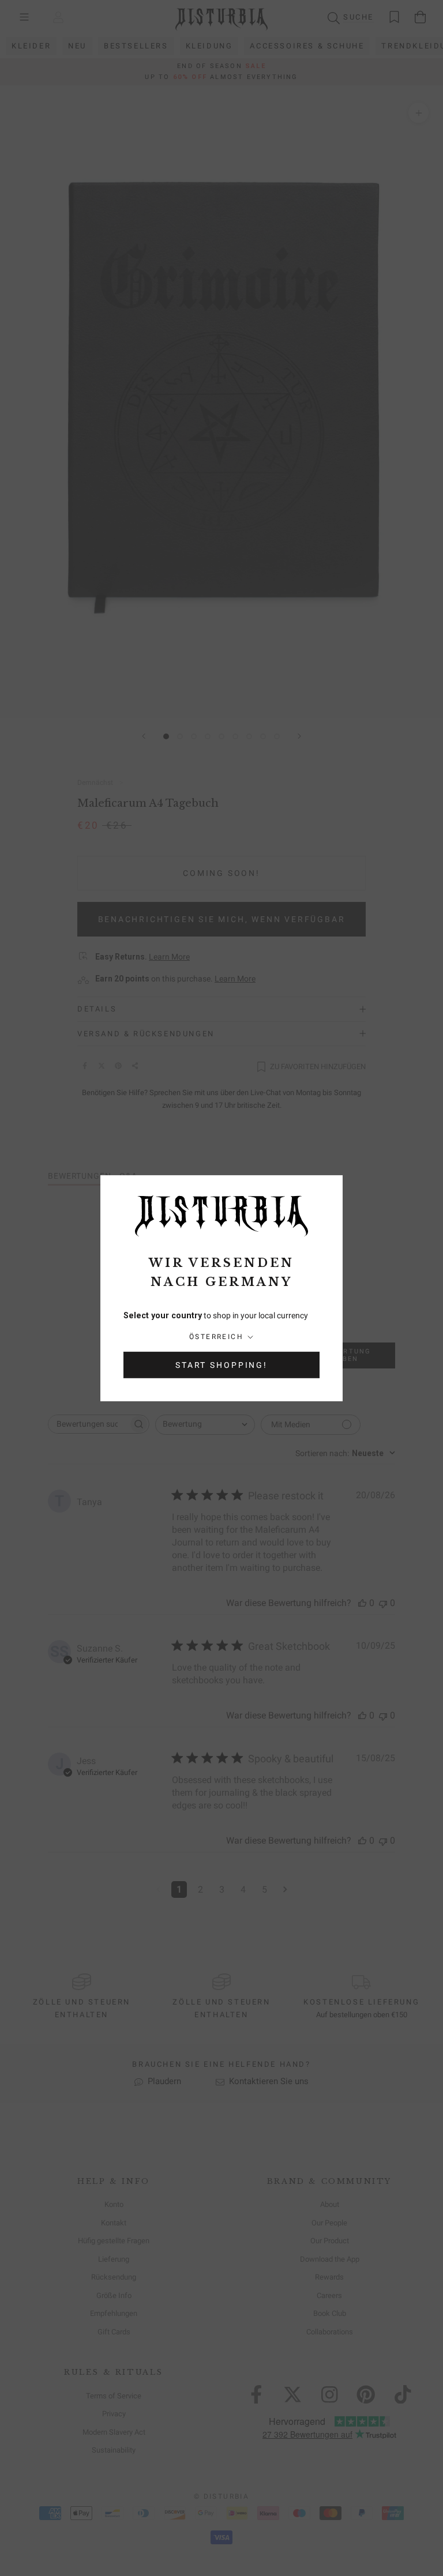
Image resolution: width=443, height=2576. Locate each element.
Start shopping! (221, 1365)
